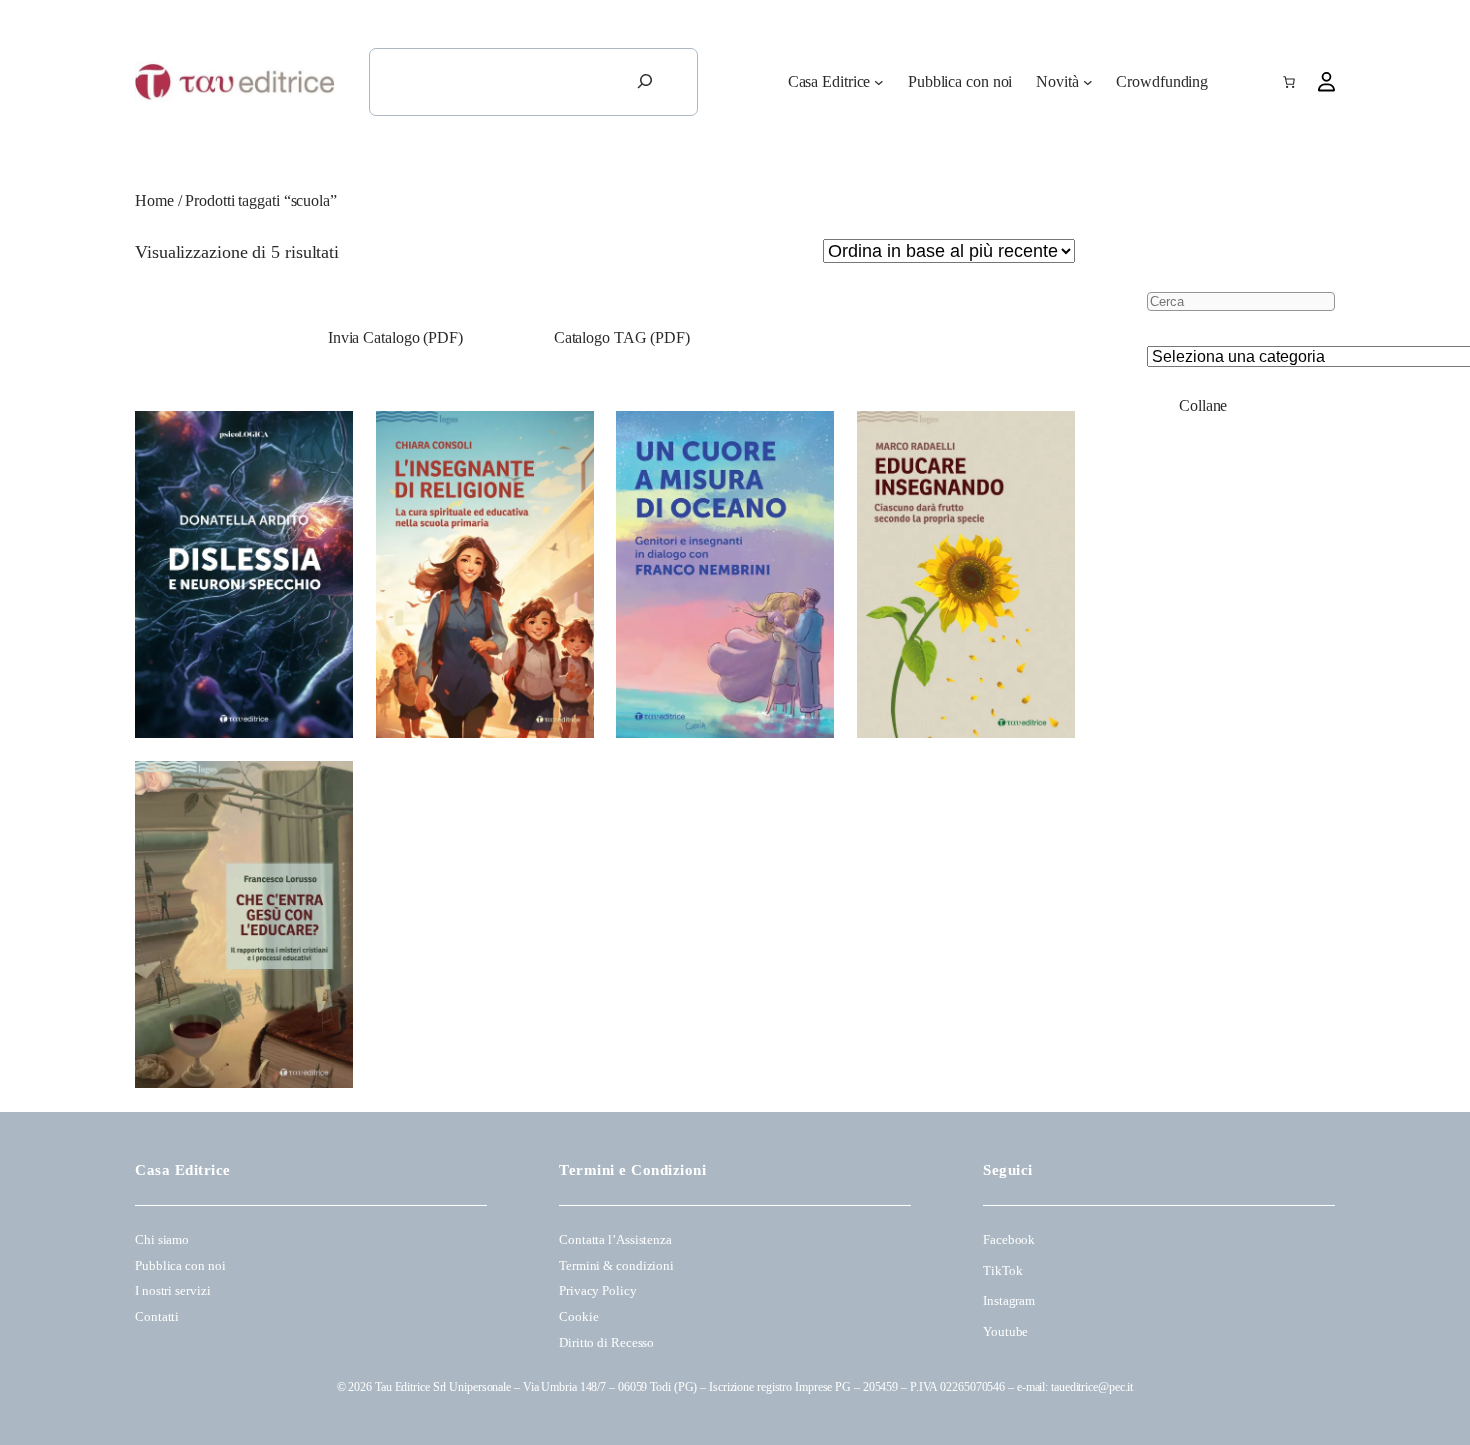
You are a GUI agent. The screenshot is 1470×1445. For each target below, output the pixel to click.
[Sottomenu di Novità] (1088, 82)
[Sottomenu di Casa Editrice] (879, 82)
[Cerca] (645, 82)
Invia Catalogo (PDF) (393, 337)
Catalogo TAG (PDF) (622, 337)
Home (154, 200)
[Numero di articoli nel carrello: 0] (1289, 82)
